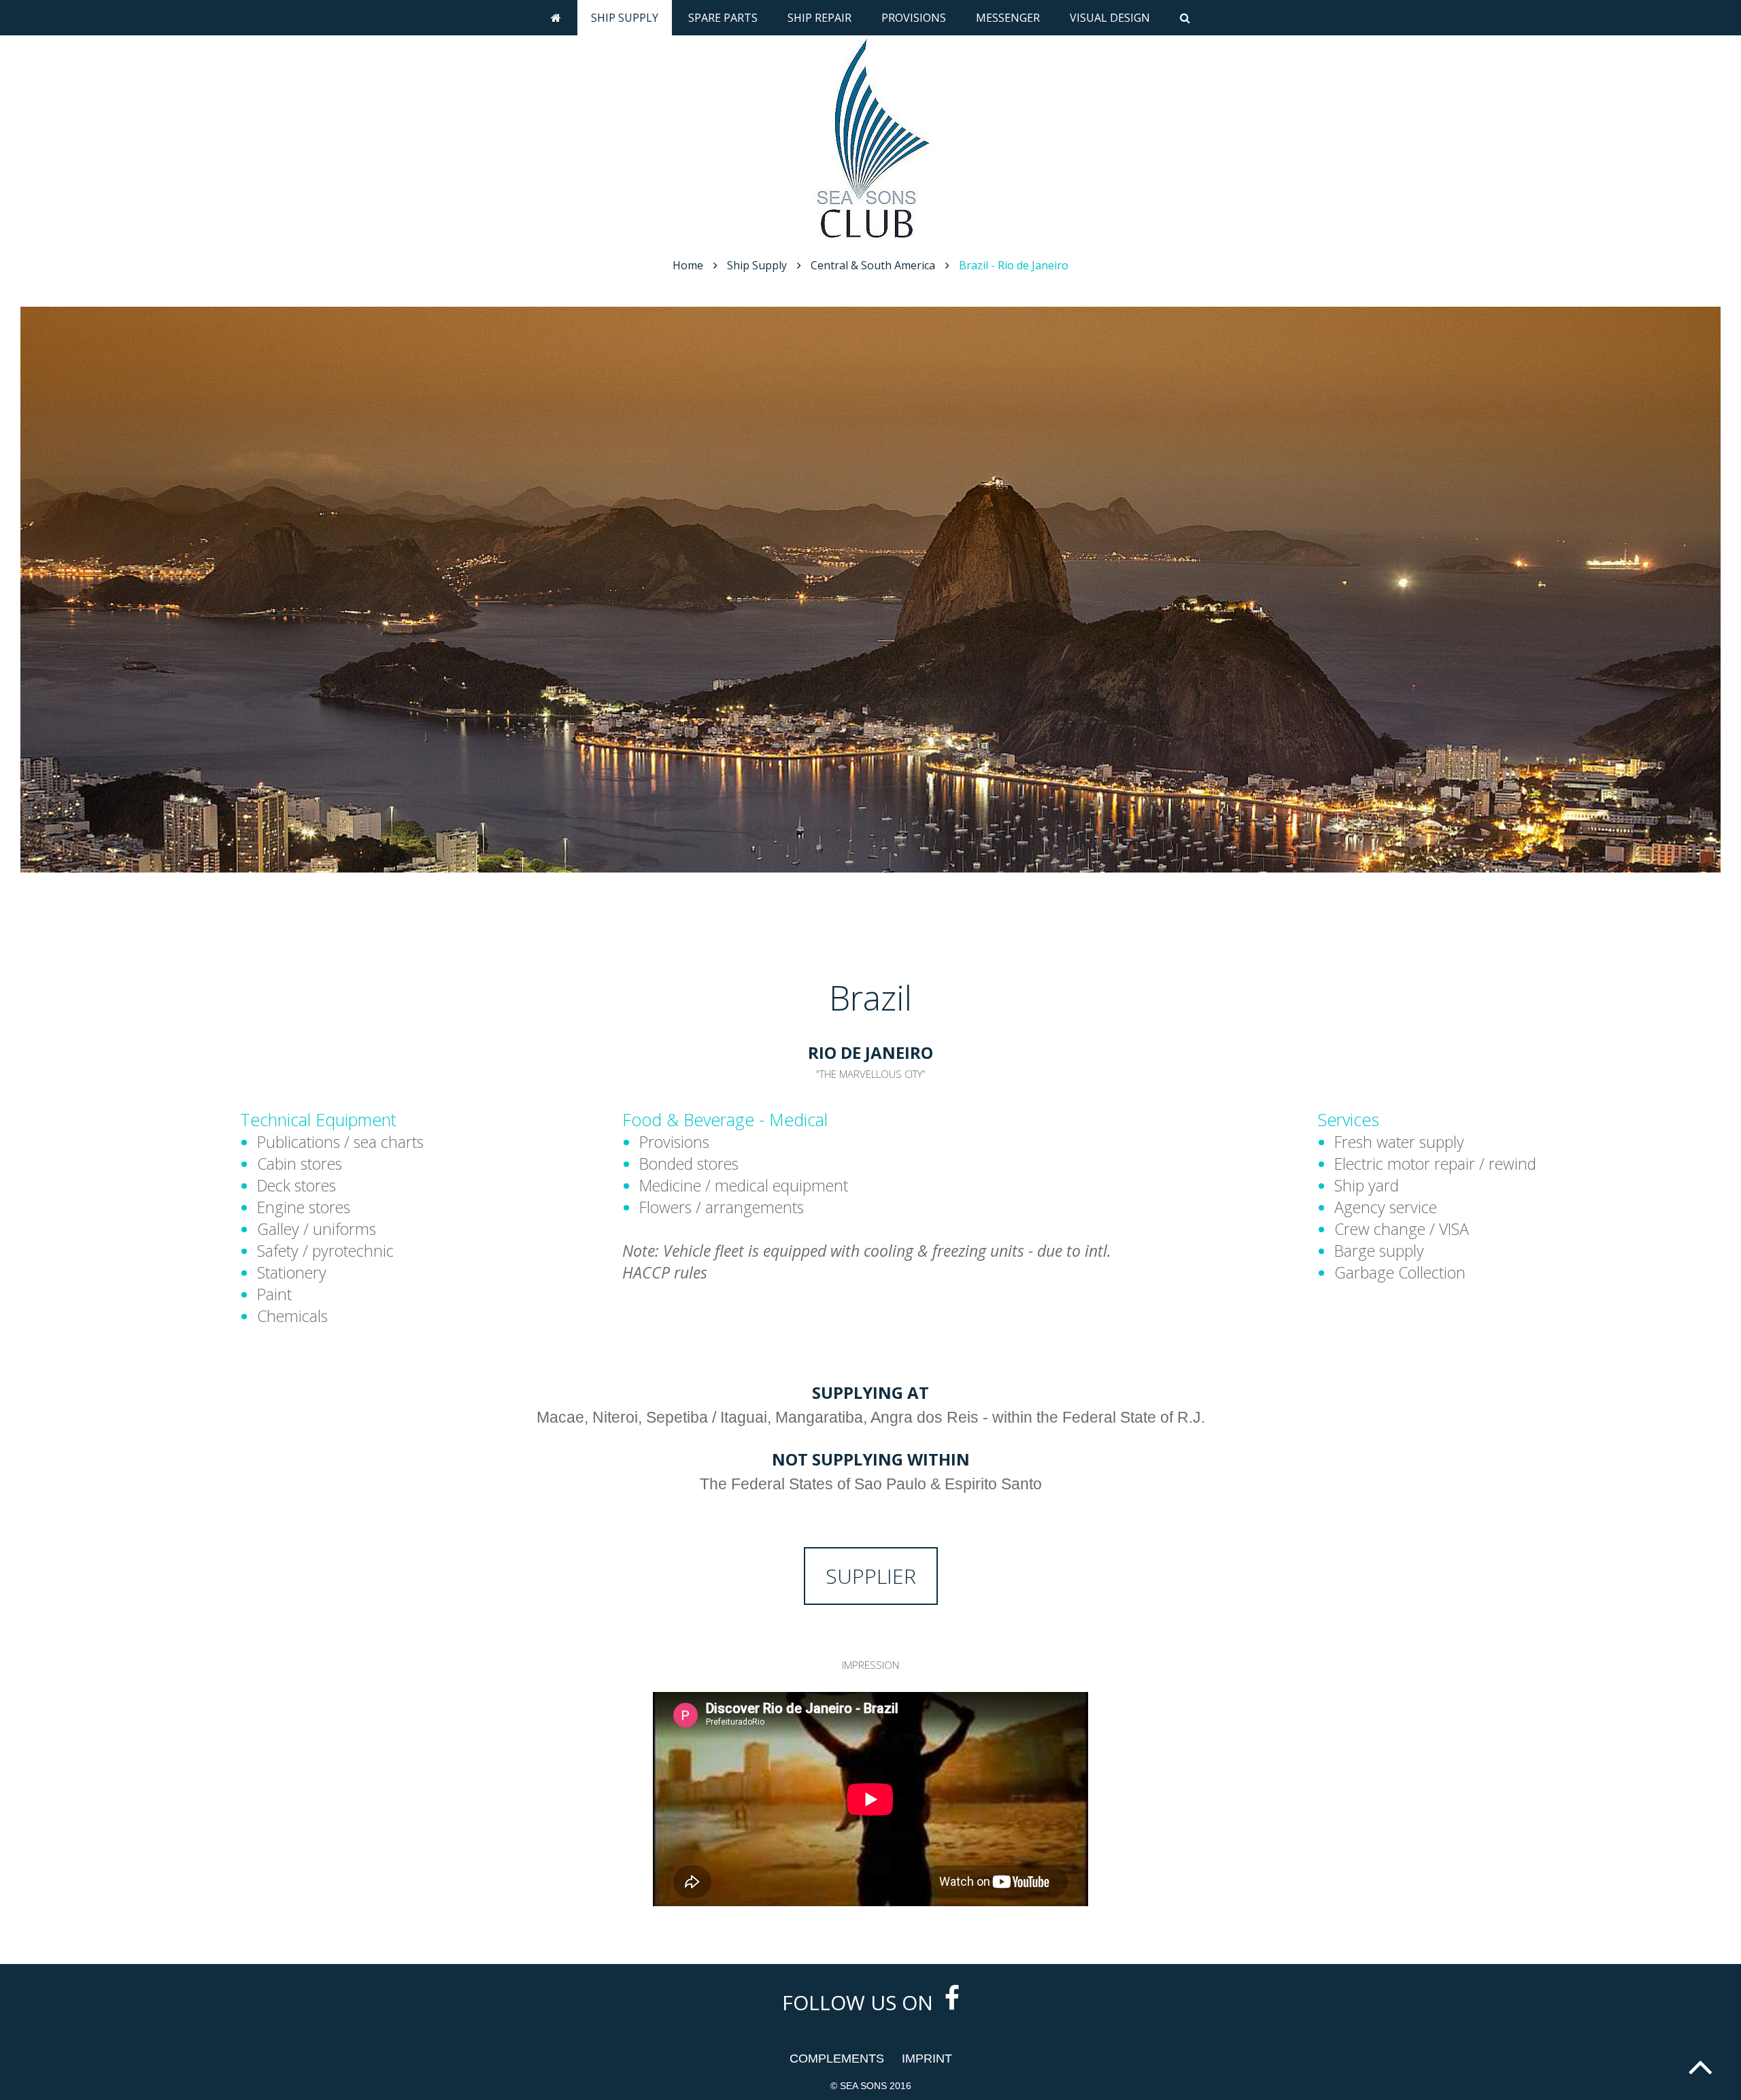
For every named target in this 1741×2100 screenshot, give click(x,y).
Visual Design (1110, 18)
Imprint (927, 2059)
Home (688, 265)
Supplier (871, 1576)
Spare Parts (723, 18)
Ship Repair (819, 18)
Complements (837, 2059)
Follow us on (860, 2002)
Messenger (1008, 18)
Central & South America (873, 265)
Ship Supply (625, 18)
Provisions (914, 18)
